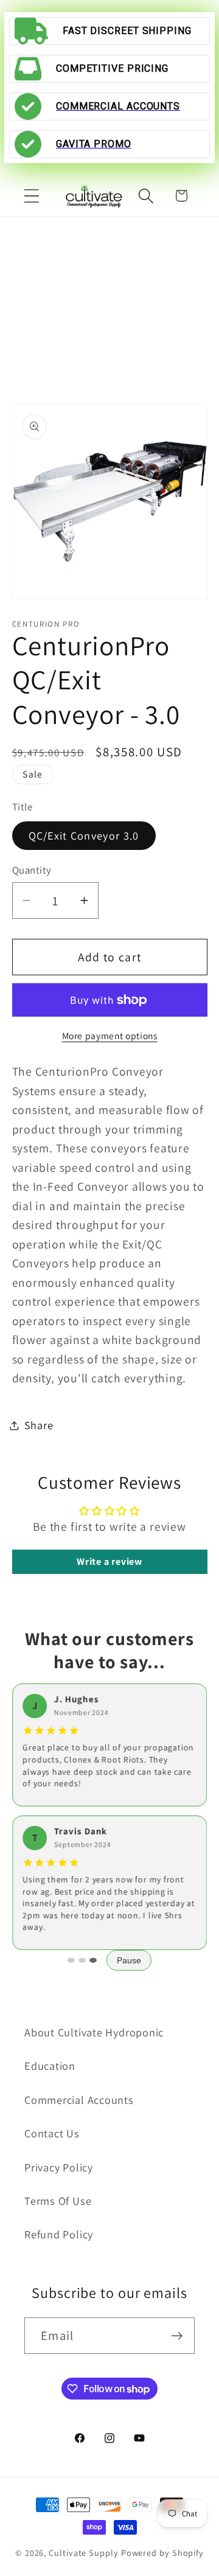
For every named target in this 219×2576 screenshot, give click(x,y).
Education (50, 2066)
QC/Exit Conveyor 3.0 (84, 835)
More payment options (110, 1036)
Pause (129, 1960)
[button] (31, 196)
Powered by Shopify (162, 2553)
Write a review (109, 1561)
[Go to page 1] (71, 1960)
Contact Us (52, 2133)
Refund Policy (59, 2234)
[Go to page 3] (93, 1960)
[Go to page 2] (82, 1960)
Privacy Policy (59, 2167)
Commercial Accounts (79, 2100)
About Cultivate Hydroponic (94, 2032)
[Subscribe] (177, 2336)
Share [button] (39, 1425)
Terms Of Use (58, 2201)
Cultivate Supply (84, 2553)
